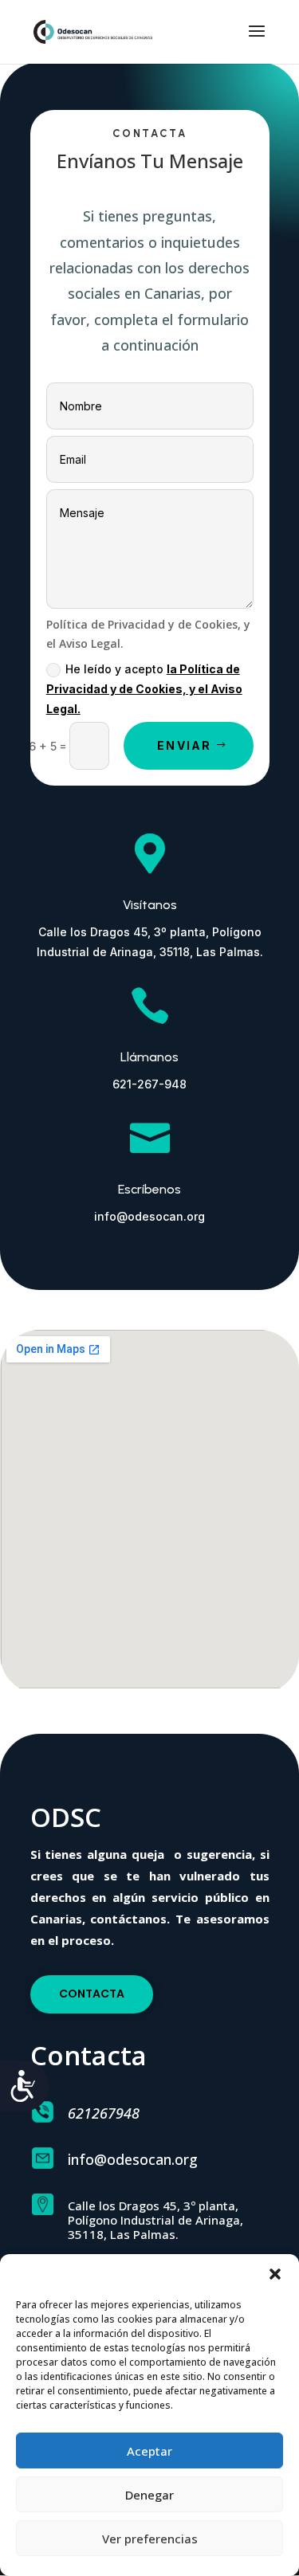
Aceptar (149, 2451)
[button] (275, 2274)
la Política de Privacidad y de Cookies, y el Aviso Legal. (144, 689)
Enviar (184, 745)
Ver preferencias (150, 2539)
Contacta (92, 1994)
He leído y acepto (144, 689)
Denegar (149, 2495)
